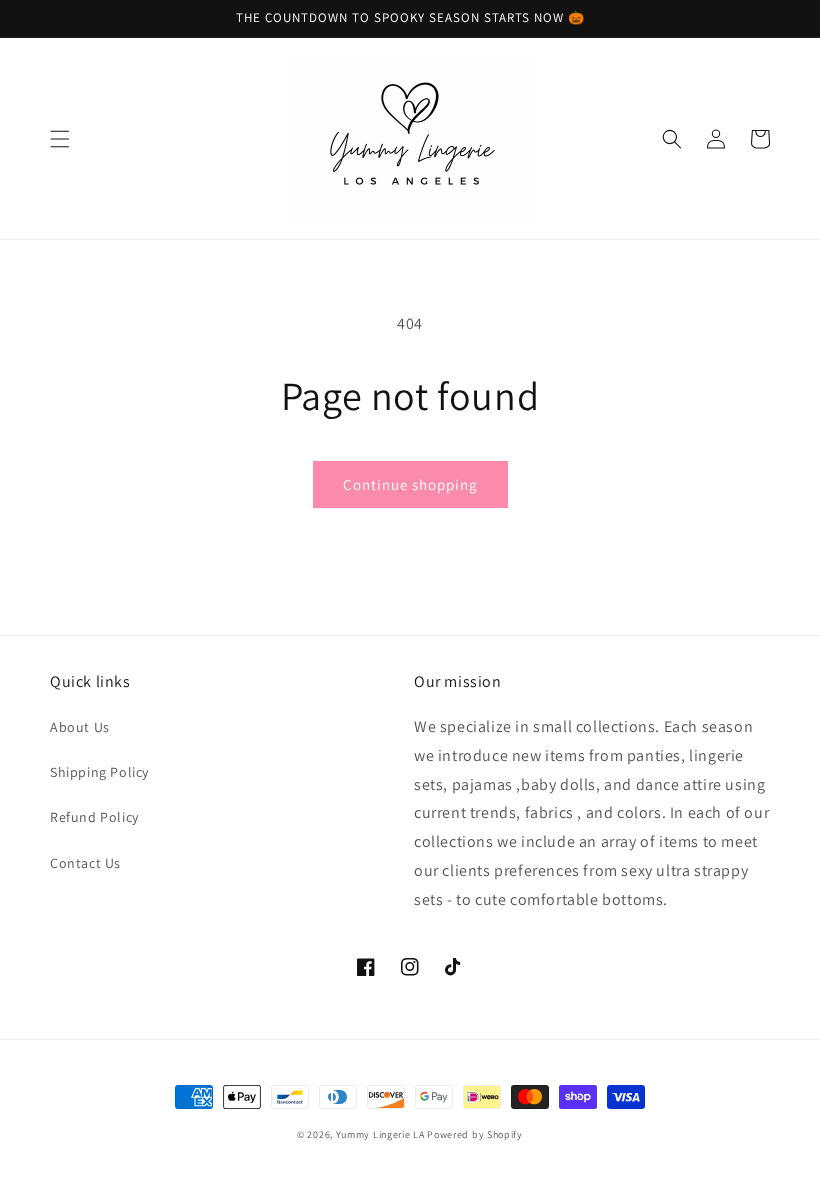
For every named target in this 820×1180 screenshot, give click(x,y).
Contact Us (85, 863)
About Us (80, 727)
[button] (60, 139)
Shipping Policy (99, 772)
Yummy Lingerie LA (380, 1134)
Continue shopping (410, 484)
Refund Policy (94, 817)
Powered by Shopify (475, 1134)
